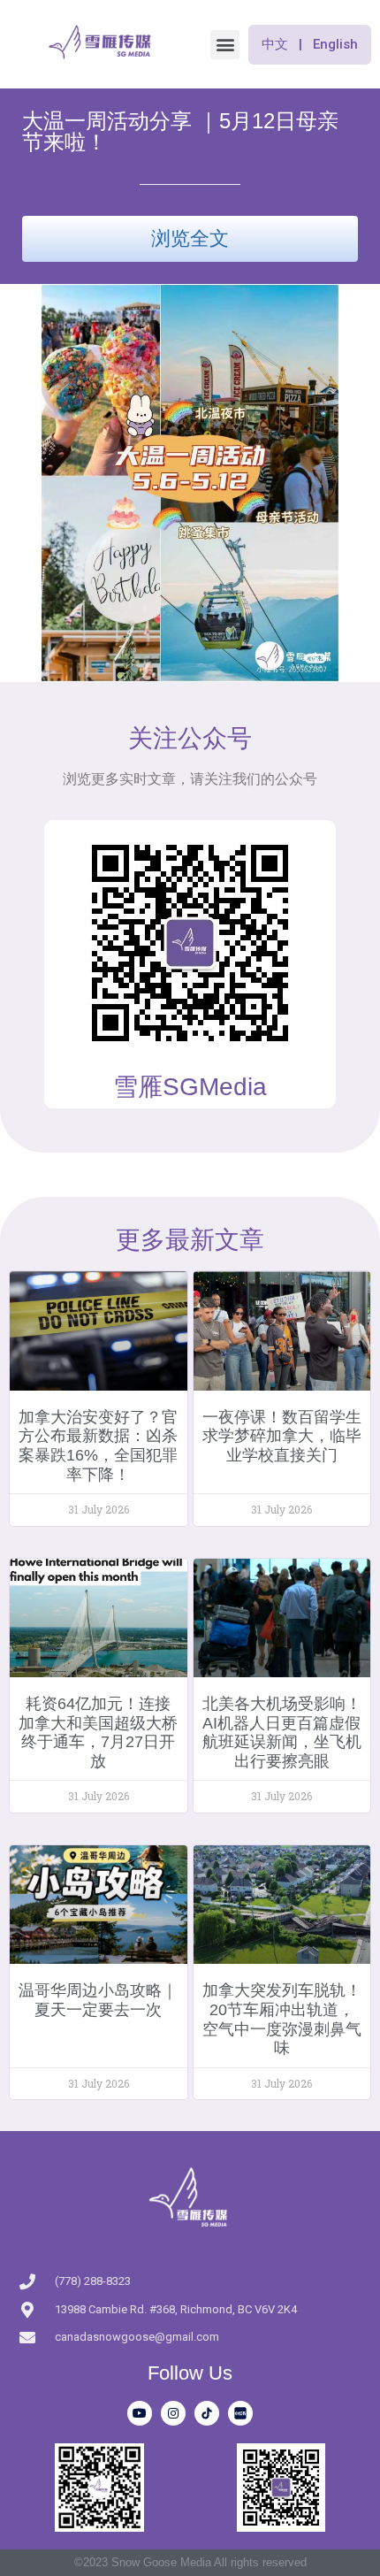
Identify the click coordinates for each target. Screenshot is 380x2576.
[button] (225, 45)
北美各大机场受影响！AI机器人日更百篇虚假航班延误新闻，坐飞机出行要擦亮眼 (282, 1733)
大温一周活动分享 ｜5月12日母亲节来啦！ (180, 131)
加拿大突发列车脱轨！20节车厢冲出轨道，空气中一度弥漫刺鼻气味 (282, 2019)
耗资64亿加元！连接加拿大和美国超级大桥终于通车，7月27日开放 (98, 1733)
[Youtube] (140, 2413)
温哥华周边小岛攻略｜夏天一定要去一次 (98, 2000)
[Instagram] (173, 2413)
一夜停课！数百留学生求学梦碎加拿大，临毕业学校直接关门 (282, 1436)
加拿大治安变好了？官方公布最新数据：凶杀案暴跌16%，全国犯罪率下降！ (98, 1446)
